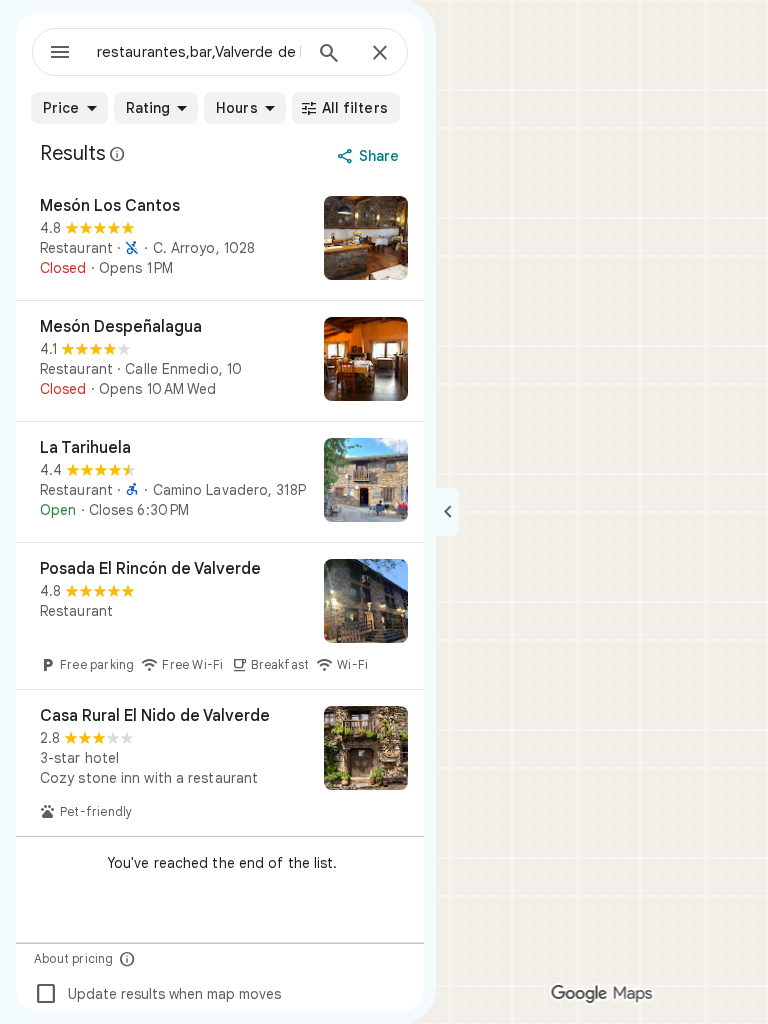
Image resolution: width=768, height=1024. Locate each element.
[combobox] (199, 52)
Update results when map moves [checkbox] (157, 994)
